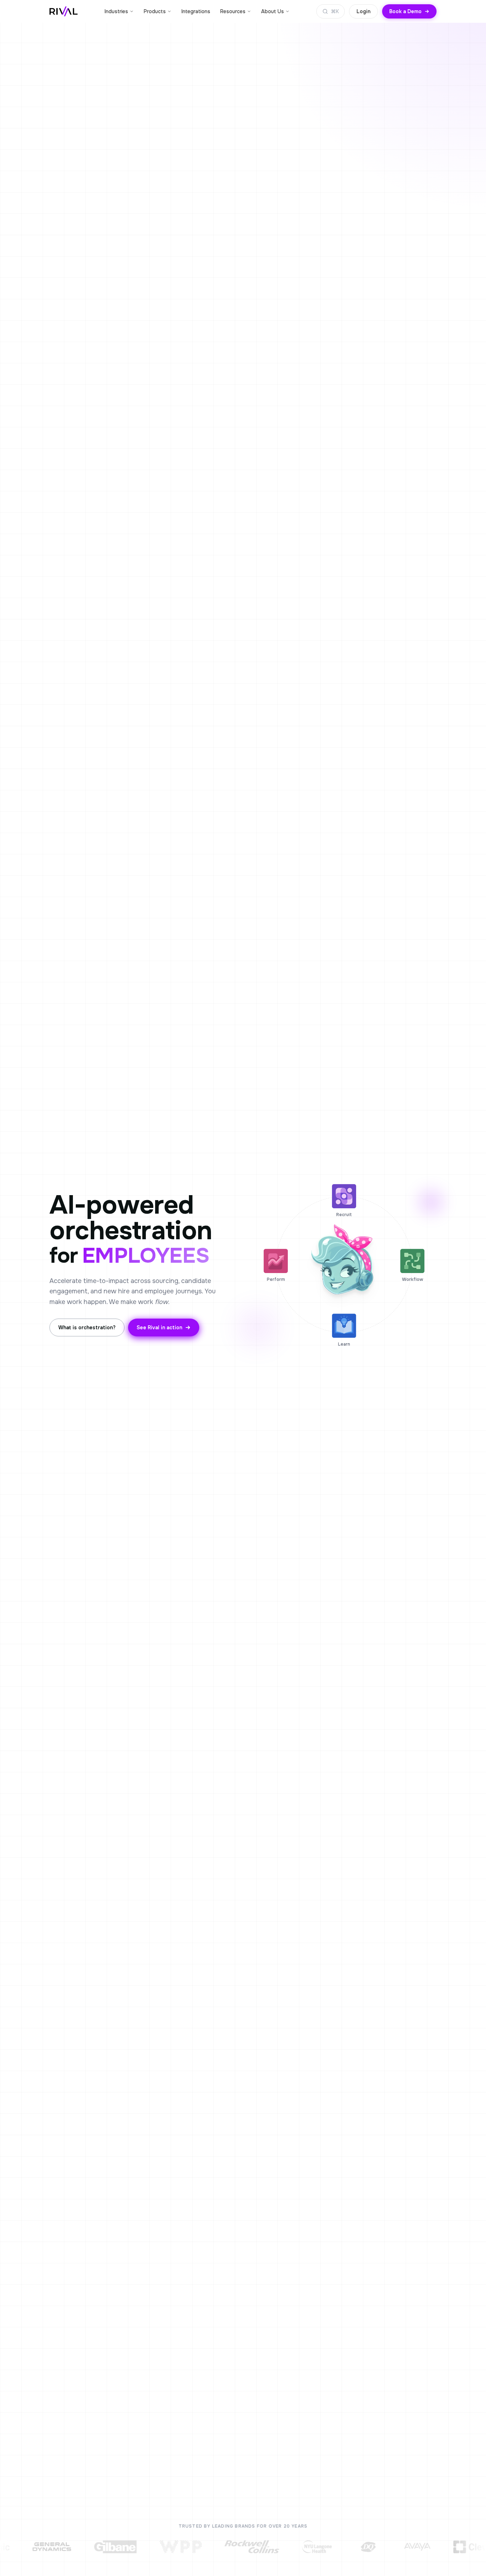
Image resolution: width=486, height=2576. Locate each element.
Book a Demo (405, 11)
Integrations (196, 11)
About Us (273, 11)
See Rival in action (159, 1327)
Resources (233, 11)
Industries (116, 11)
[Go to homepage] (64, 11)
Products (155, 11)
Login (363, 11)
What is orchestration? (87, 1327)
